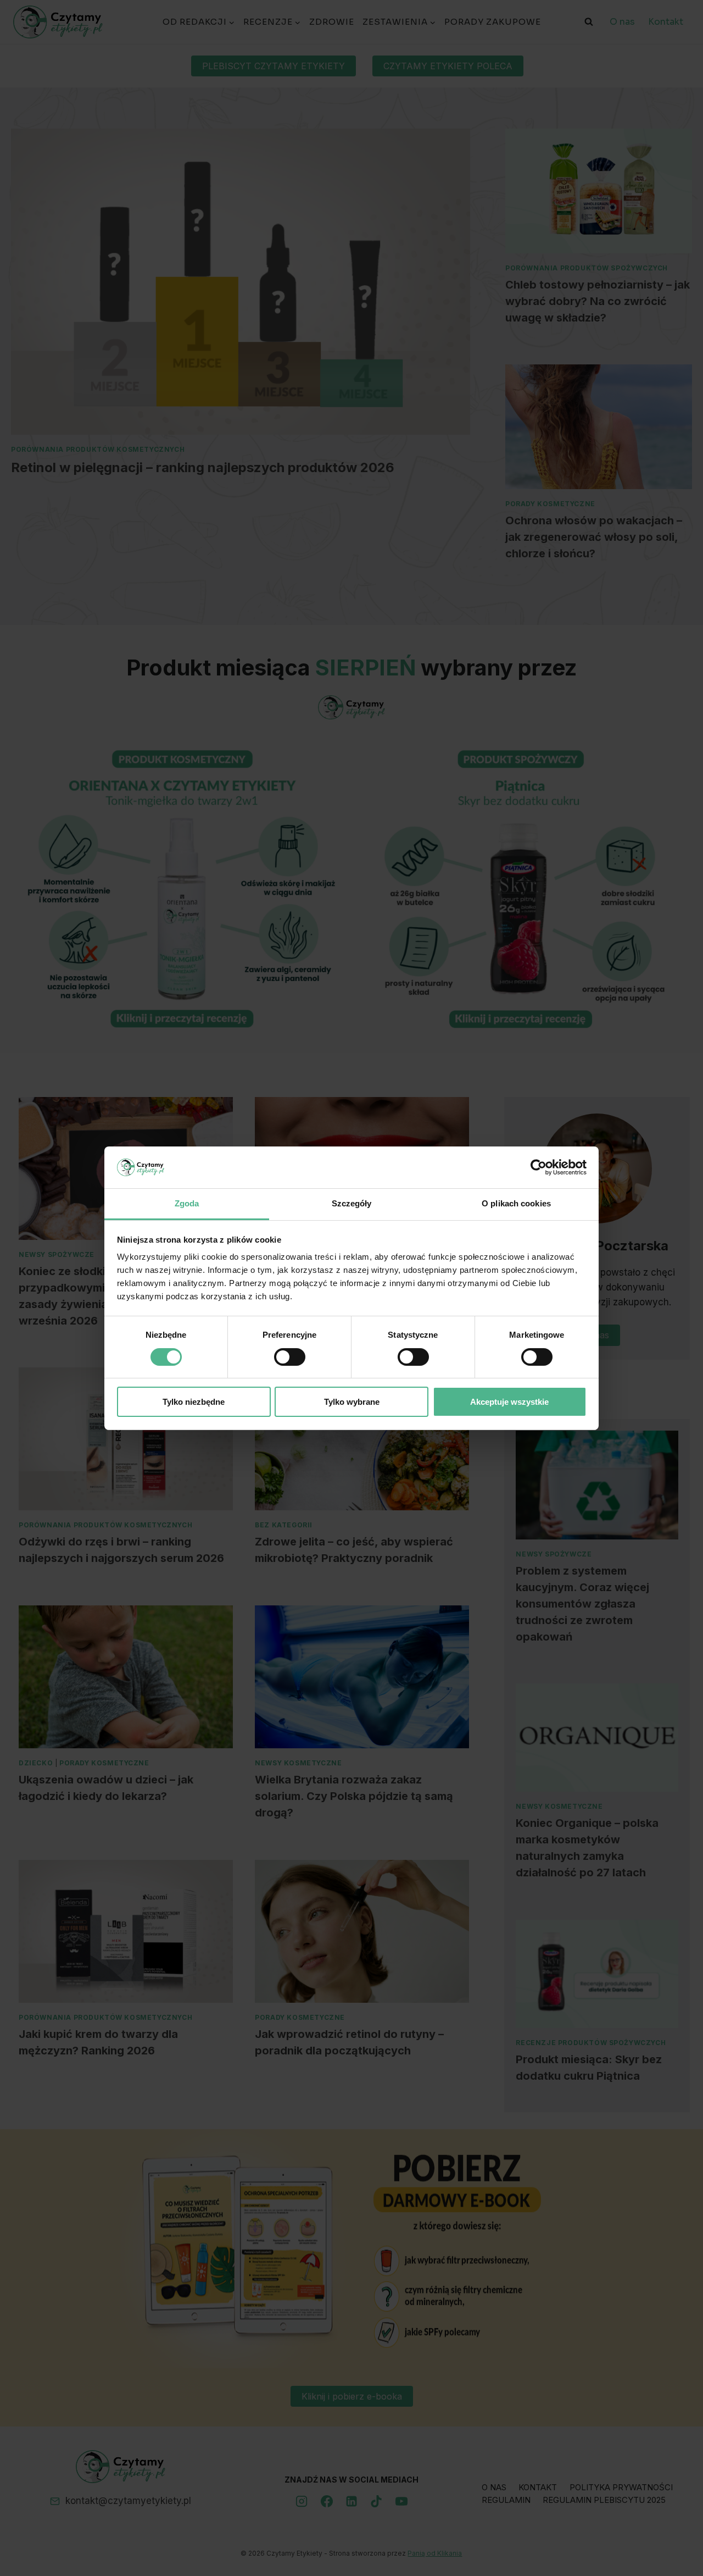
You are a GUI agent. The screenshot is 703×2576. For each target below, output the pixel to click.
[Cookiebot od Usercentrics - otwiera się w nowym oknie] (539, 1167)
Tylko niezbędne (194, 1402)
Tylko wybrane (352, 1402)
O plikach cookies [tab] (516, 1203)
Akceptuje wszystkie (509, 1402)
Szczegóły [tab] (352, 1203)
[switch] (290, 1357)
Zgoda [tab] (187, 1203)
